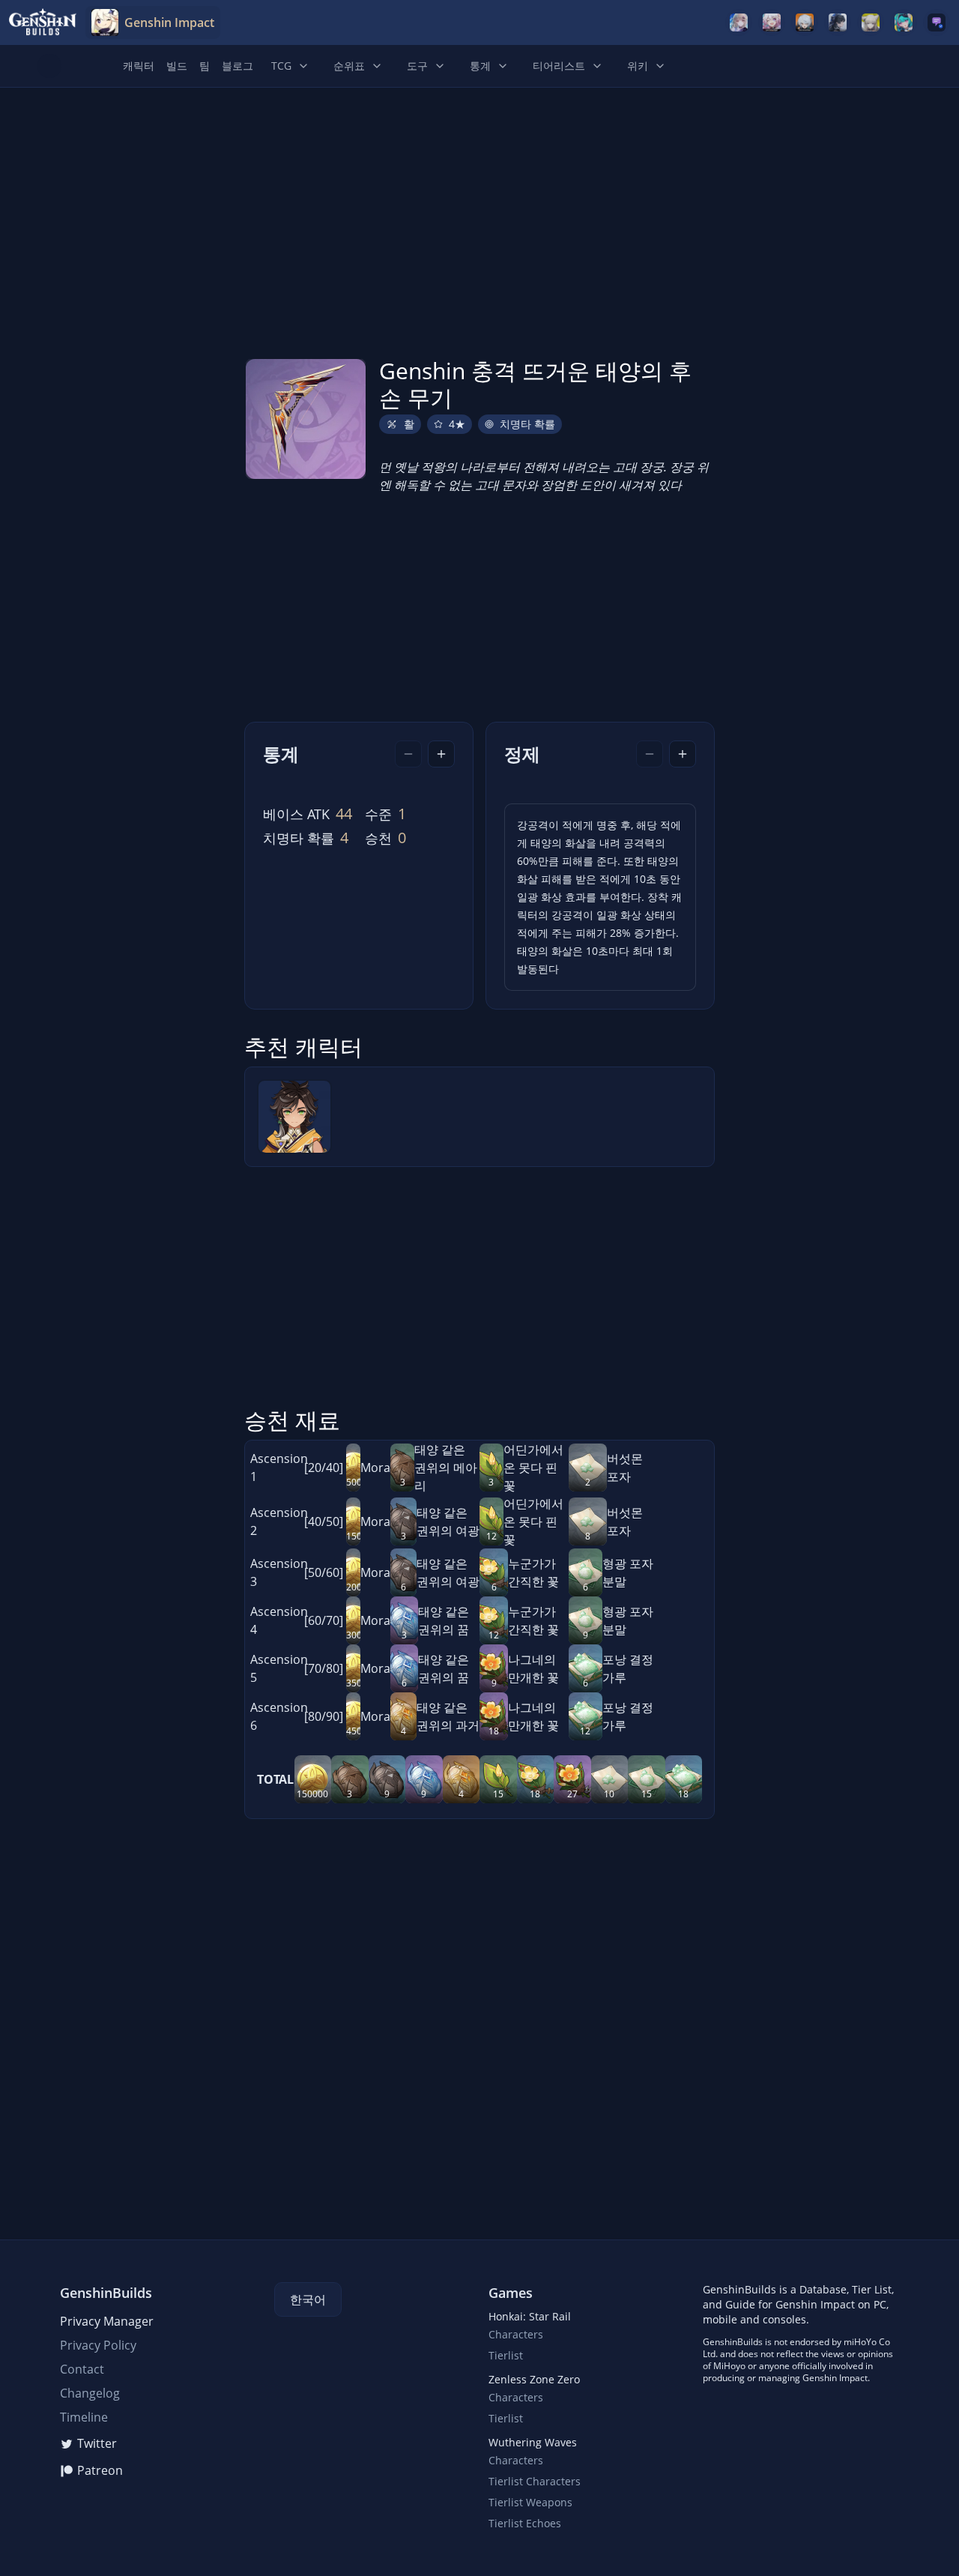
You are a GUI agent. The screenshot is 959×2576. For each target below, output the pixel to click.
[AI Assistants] (937, 22)
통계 (480, 66)
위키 (638, 66)
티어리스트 (559, 66)
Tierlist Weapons (530, 2502)
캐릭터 (139, 66)
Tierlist (506, 2355)
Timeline (84, 2417)
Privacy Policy (98, 2345)
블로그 (238, 66)
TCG (281, 66)
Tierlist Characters (535, 2481)
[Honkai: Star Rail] (772, 22)
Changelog (90, 2393)
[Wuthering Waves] (838, 22)
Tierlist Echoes (525, 2523)
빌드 (177, 66)
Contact (82, 2369)
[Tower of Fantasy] (739, 22)
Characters (516, 2334)
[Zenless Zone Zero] (805, 22)
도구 (417, 66)
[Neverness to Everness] (904, 22)
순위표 (349, 66)
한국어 (308, 2299)
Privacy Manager (107, 2321)
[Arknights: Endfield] (871, 22)
